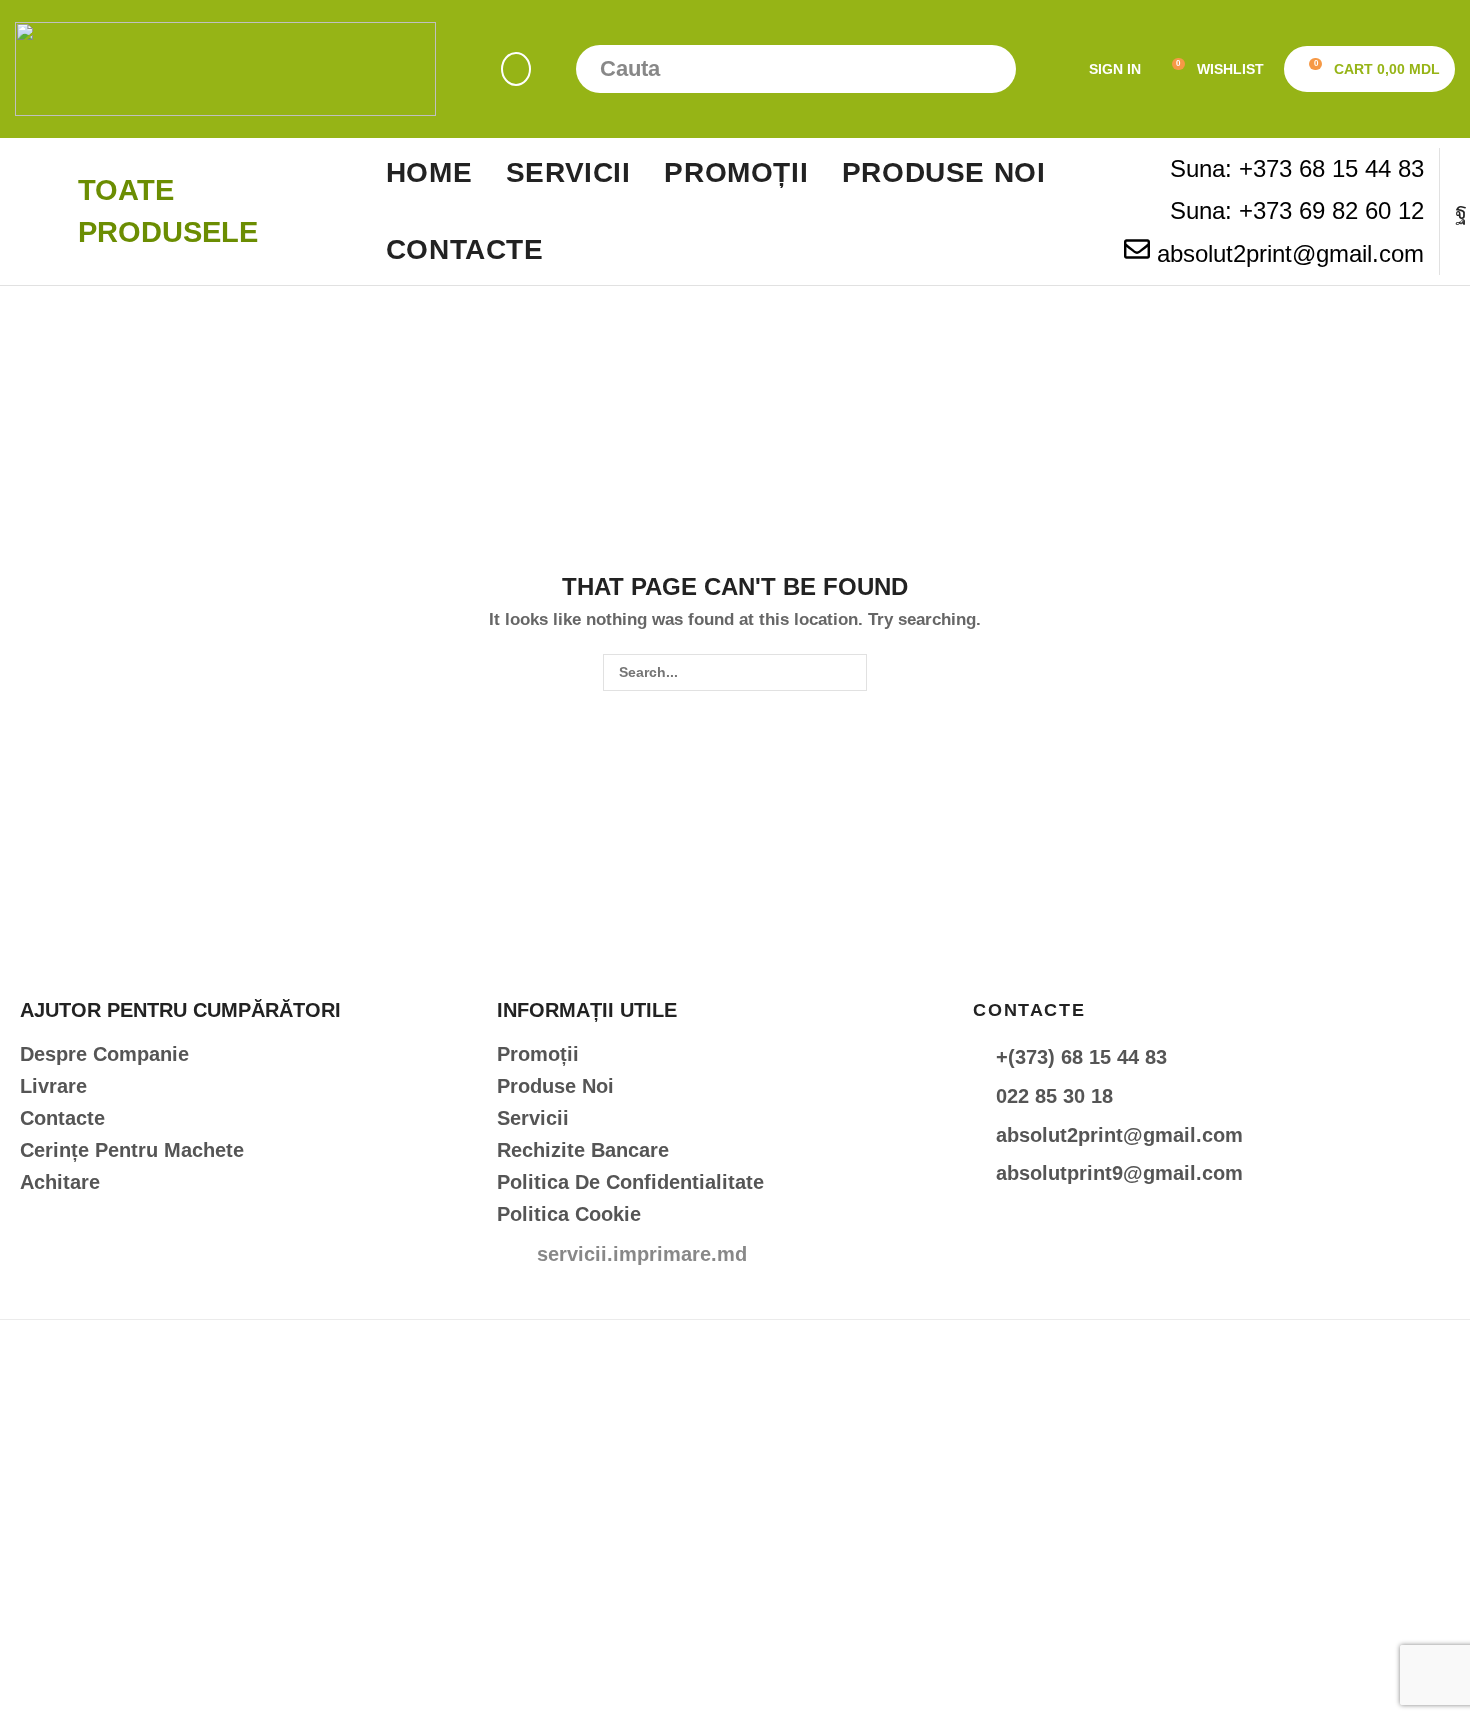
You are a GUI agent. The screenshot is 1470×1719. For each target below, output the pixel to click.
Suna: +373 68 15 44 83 (1297, 168)
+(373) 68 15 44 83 (1081, 1057)
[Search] (992, 69)
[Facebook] (1461, 212)
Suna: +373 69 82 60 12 (1297, 210)
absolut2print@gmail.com (1290, 253)
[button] (516, 69)
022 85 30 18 (1054, 1096)
